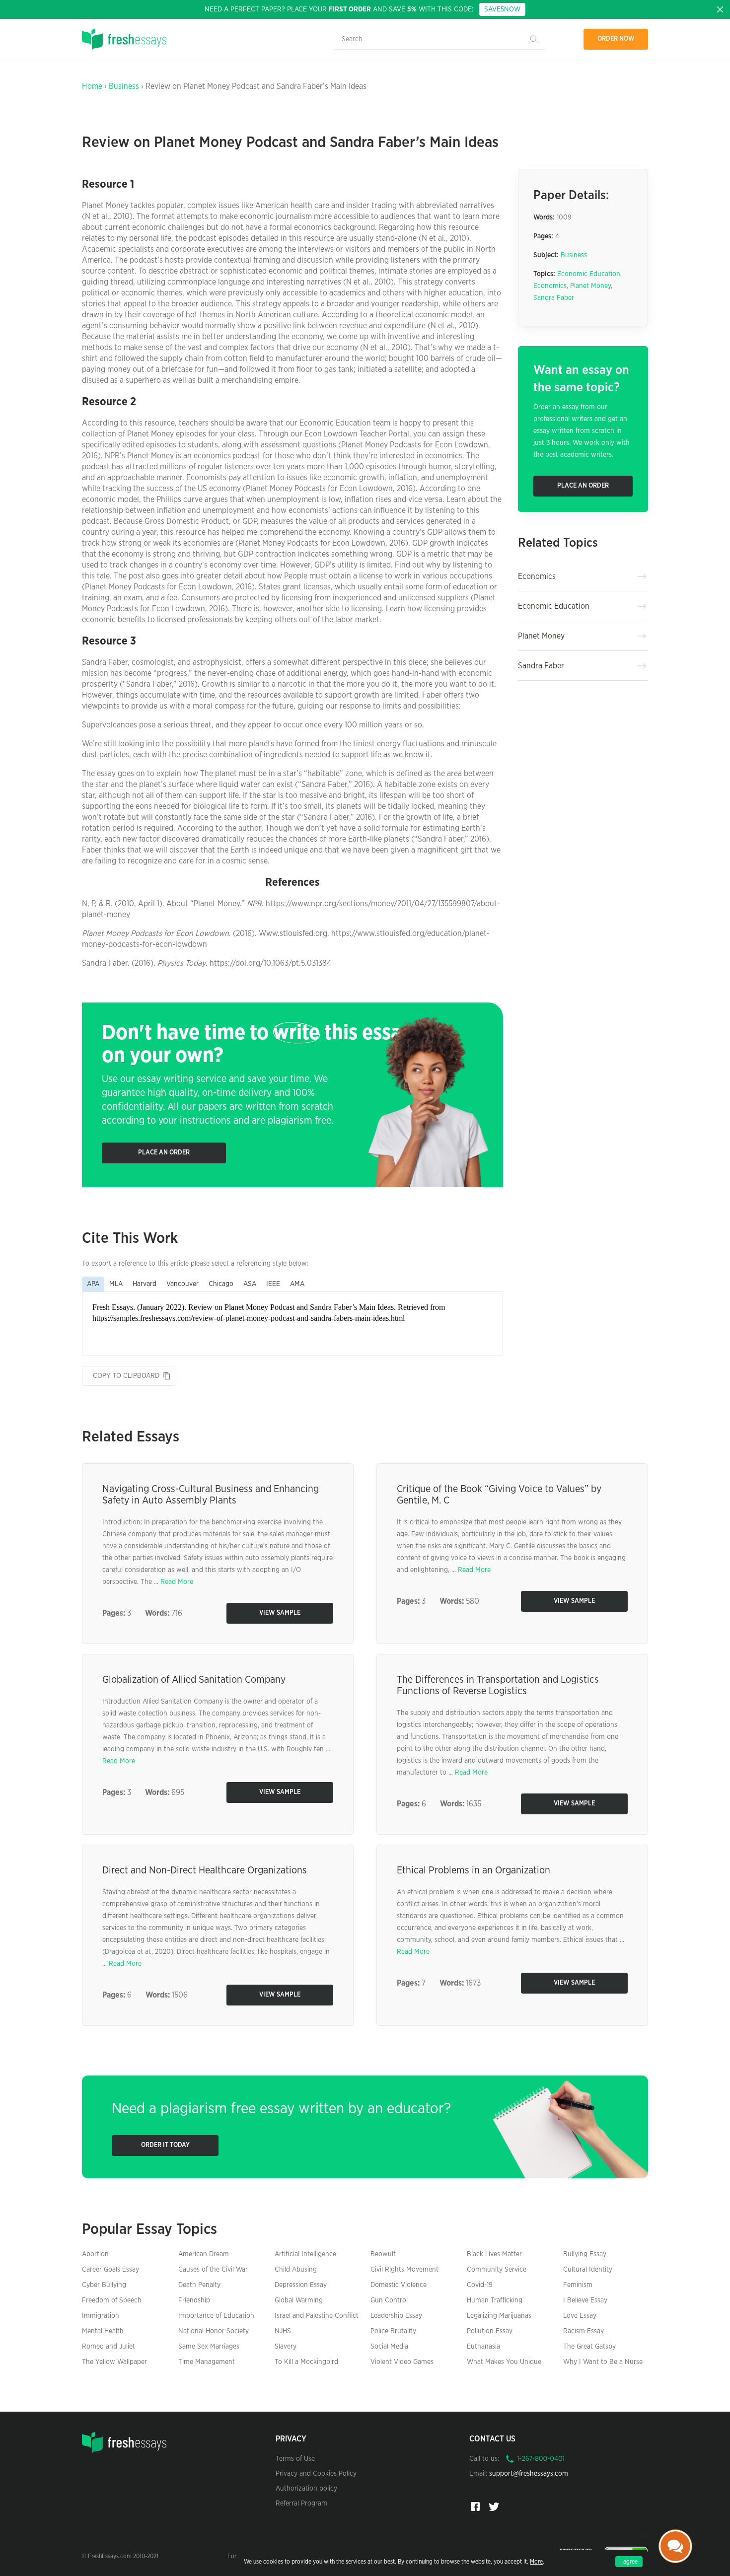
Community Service (497, 2270)
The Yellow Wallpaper (114, 2362)
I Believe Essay (585, 2300)
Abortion (95, 2254)
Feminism (578, 2285)
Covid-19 (480, 2285)
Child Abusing (296, 2270)
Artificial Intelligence (305, 2254)
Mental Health (103, 2331)
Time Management (207, 2362)
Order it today (165, 2145)
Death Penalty (199, 2285)
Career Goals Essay (110, 2270)
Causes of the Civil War (213, 2270)
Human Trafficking (495, 2300)
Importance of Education (216, 2316)
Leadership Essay (396, 2316)
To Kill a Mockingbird (306, 2362)
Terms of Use (295, 2459)
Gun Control (389, 2300)
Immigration (101, 2316)
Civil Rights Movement (404, 2270)
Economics (550, 286)
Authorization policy (306, 2489)
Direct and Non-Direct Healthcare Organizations (205, 1870)
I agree (629, 2562)
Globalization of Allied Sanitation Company (194, 1680)
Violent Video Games (402, 2362)
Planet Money (590, 286)
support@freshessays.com (529, 2474)
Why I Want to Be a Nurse (603, 2362)
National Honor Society (214, 2331)
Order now (616, 39)
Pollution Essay (490, 2331)
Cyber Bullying (104, 2285)
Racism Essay (584, 2331)
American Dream (204, 2254)
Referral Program (301, 2504)
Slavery (286, 2347)
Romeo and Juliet (109, 2347)
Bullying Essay (585, 2254)
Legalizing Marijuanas (499, 2316)
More (536, 2562)
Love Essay (580, 2316)
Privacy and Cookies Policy (316, 2474)
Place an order (164, 1153)
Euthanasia (483, 2347)
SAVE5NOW (502, 9)
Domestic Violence (399, 2285)
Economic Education (589, 274)
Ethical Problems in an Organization (474, 1870)
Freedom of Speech (112, 2300)
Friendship (194, 2300)
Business (124, 86)
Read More (177, 1582)
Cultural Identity (588, 2270)
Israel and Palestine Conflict (317, 2316)
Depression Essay (301, 2285)
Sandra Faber (554, 298)
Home (92, 86)
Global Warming (299, 2300)
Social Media (389, 2347)
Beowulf (383, 2254)
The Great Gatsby (589, 2347)
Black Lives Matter (494, 2254)
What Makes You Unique (504, 2362)
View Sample (280, 1613)
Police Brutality (393, 2331)
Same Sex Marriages (209, 2347)
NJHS (283, 2331)
